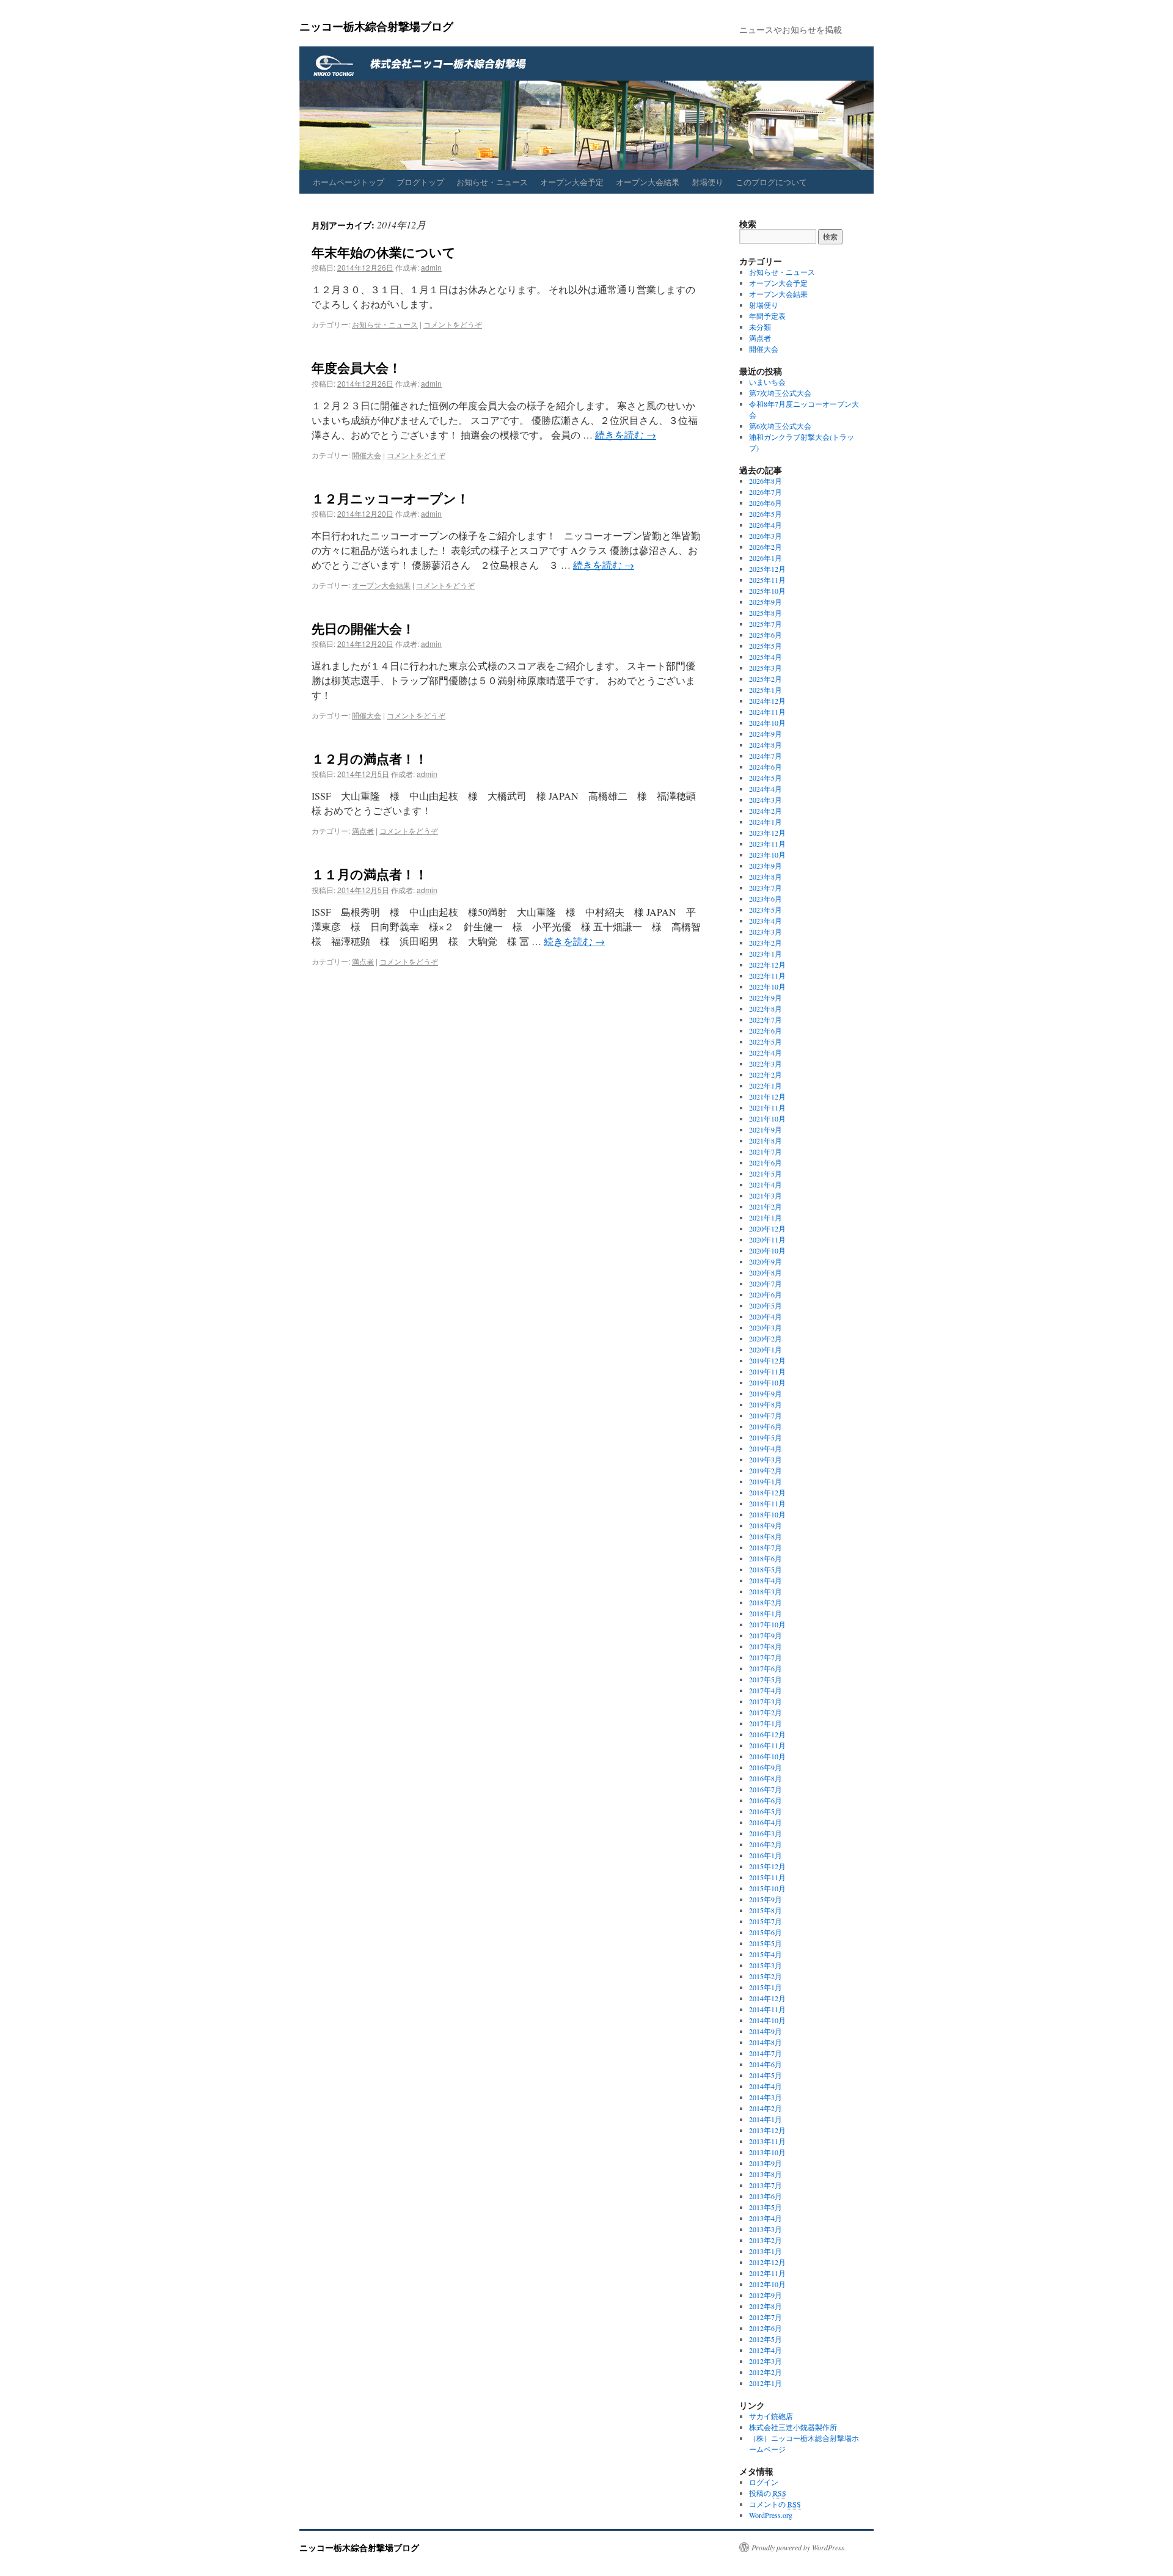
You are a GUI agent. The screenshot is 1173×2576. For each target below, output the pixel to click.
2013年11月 (767, 2141)
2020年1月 (766, 1349)
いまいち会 (767, 382)
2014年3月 (766, 2097)
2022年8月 (766, 1009)
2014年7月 (766, 2053)
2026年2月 (766, 547)
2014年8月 (766, 2042)
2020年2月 (766, 1338)
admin (431, 267)
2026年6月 (766, 503)
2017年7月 (766, 1657)
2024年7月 (766, 756)
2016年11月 (767, 1745)
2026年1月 (766, 558)
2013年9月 (766, 2163)
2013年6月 (766, 2196)
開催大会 (367, 455)
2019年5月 (766, 1437)
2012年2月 (766, 2372)
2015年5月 (766, 1943)
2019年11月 (767, 1371)
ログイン (764, 2482)
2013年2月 (766, 2240)
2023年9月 (766, 866)
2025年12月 (767, 569)
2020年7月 (766, 1283)
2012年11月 (767, 2273)
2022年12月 (767, 965)
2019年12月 (767, 1360)
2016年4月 (766, 1822)
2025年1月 (766, 690)
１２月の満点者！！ (370, 758)
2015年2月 (766, 1976)
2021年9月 (766, 1129)
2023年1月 (766, 954)
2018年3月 (766, 1591)
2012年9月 (766, 2295)
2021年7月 (766, 1151)
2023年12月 (767, 833)
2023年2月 (766, 943)
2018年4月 (766, 1580)
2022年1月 (766, 1085)
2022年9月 (766, 998)
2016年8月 (766, 1778)
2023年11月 (767, 844)
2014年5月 (766, 2075)
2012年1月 (766, 2383)
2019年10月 (767, 1382)
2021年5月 (766, 1173)
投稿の (768, 2493)
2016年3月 (766, 1833)
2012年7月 (766, 2317)
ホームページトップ (349, 182)
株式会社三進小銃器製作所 (793, 2427)
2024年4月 (766, 789)
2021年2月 (766, 1206)
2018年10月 (767, 1514)
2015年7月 (766, 1921)
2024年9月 (766, 734)
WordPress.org (771, 2515)
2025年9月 (766, 602)
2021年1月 (766, 1217)
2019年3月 (766, 1459)
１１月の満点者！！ (370, 874)
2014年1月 (766, 2119)
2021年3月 (766, 1195)
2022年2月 (766, 1075)
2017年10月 (767, 1624)
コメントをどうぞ (453, 324)
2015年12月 (767, 1866)
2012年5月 (766, 2339)
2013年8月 (766, 2174)
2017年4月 (766, 1690)
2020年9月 (766, 1261)
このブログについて (771, 182)
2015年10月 (767, 1888)
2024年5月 (766, 778)
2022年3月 (766, 1064)
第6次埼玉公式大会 (780, 426)
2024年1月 (766, 822)
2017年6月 (766, 1668)
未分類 (760, 327)
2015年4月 (766, 1954)
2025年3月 (766, 668)
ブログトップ (420, 182)
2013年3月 (766, 2229)
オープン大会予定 (572, 182)
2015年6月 (766, 1932)
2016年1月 (766, 1855)
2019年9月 (766, 1393)
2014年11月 (767, 2009)
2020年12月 (767, 1228)
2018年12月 (767, 1492)
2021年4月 (766, 1184)
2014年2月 (766, 2108)
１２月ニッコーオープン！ (390, 498)
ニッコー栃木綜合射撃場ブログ (376, 26)
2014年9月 (766, 2031)
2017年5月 (766, 1679)
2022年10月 (767, 987)
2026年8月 (766, 481)
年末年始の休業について (384, 252)
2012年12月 (767, 2262)
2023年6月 (766, 899)
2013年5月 (766, 2207)
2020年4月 (766, 1316)
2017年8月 (766, 1646)
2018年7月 (766, 1547)
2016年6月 (766, 1800)
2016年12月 (767, 1734)
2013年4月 (766, 2218)
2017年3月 (766, 1701)
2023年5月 (766, 910)
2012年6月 (766, 2328)
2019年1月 (766, 1481)
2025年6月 (766, 635)
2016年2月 (766, 1844)
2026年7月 (766, 492)
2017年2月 (766, 1712)
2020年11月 (767, 1239)
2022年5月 (766, 1042)
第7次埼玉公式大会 (780, 393)
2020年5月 (766, 1305)
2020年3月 (766, 1327)
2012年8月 (766, 2306)
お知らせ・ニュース (492, 182)
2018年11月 (767, 1503)
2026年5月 (766, 514)
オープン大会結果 (648, 182)
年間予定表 (767, 316)
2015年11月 (767, 1877)
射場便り (707, 182)
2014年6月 (766, 2064)
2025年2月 (766, 679)
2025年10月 (767, 591)
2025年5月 (766, 646)
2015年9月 (766, 1899)
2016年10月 (767, 1756)
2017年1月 (766, 1723)
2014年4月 (766, 2086)
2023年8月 (766, 877)
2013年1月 (766, 2251)
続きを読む (626, 435)
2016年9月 (766, 1767)
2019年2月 (766, 1470)
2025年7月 (766, 624)
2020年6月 (766, 1294)
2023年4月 (766, 921)
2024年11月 (767, 712)
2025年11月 (767, 580)
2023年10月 (767, 855)
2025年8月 (766, 613)
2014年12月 (767, 1998)
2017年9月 (766, 1635)
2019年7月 (766, 1415)
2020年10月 (767, 1250)
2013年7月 (766, 2185)
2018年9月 (766, 1525)
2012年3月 (766, 2361)
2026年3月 (766, 536)
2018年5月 (766, 1569)
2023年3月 (766, 932)
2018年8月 (766, 1536)
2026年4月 (766, 525)
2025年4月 (766, 657)
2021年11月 (767, 1107)
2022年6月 (766, 1031)
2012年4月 (766, 2350)
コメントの (775, 2504)
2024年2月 (766, 811)
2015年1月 (766, 1987)
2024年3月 (766, 800)
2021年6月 (766, 1162)
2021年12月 (767, 1096)
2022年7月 (766, 1020)
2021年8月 (766, 1140)
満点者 (363, 830)
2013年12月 (767, 2130)
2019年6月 (766, 1426)
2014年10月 (767, 2020)
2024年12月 (767, 701)
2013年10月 (767, 2152)
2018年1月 (766, 1613)
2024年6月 (766, 767)
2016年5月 (766, 1811)
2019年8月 (766, 1404)
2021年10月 (767, 1118)
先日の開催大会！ (363, 628)
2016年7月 (766, 1789)
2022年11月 (767, 976)
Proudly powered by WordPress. (799, 2547)
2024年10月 (767, 723)
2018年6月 (766, 1558)
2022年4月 (766, 1053)
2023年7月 (766, 888)
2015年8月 (766, 1910)
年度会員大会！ (356, 367)
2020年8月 (766, 1272)
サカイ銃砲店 (771, 2416)
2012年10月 (767, 2284)
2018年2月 (766, 1602)
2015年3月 (766, 1965)
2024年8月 (766, 745)
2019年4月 (766, 1448)
